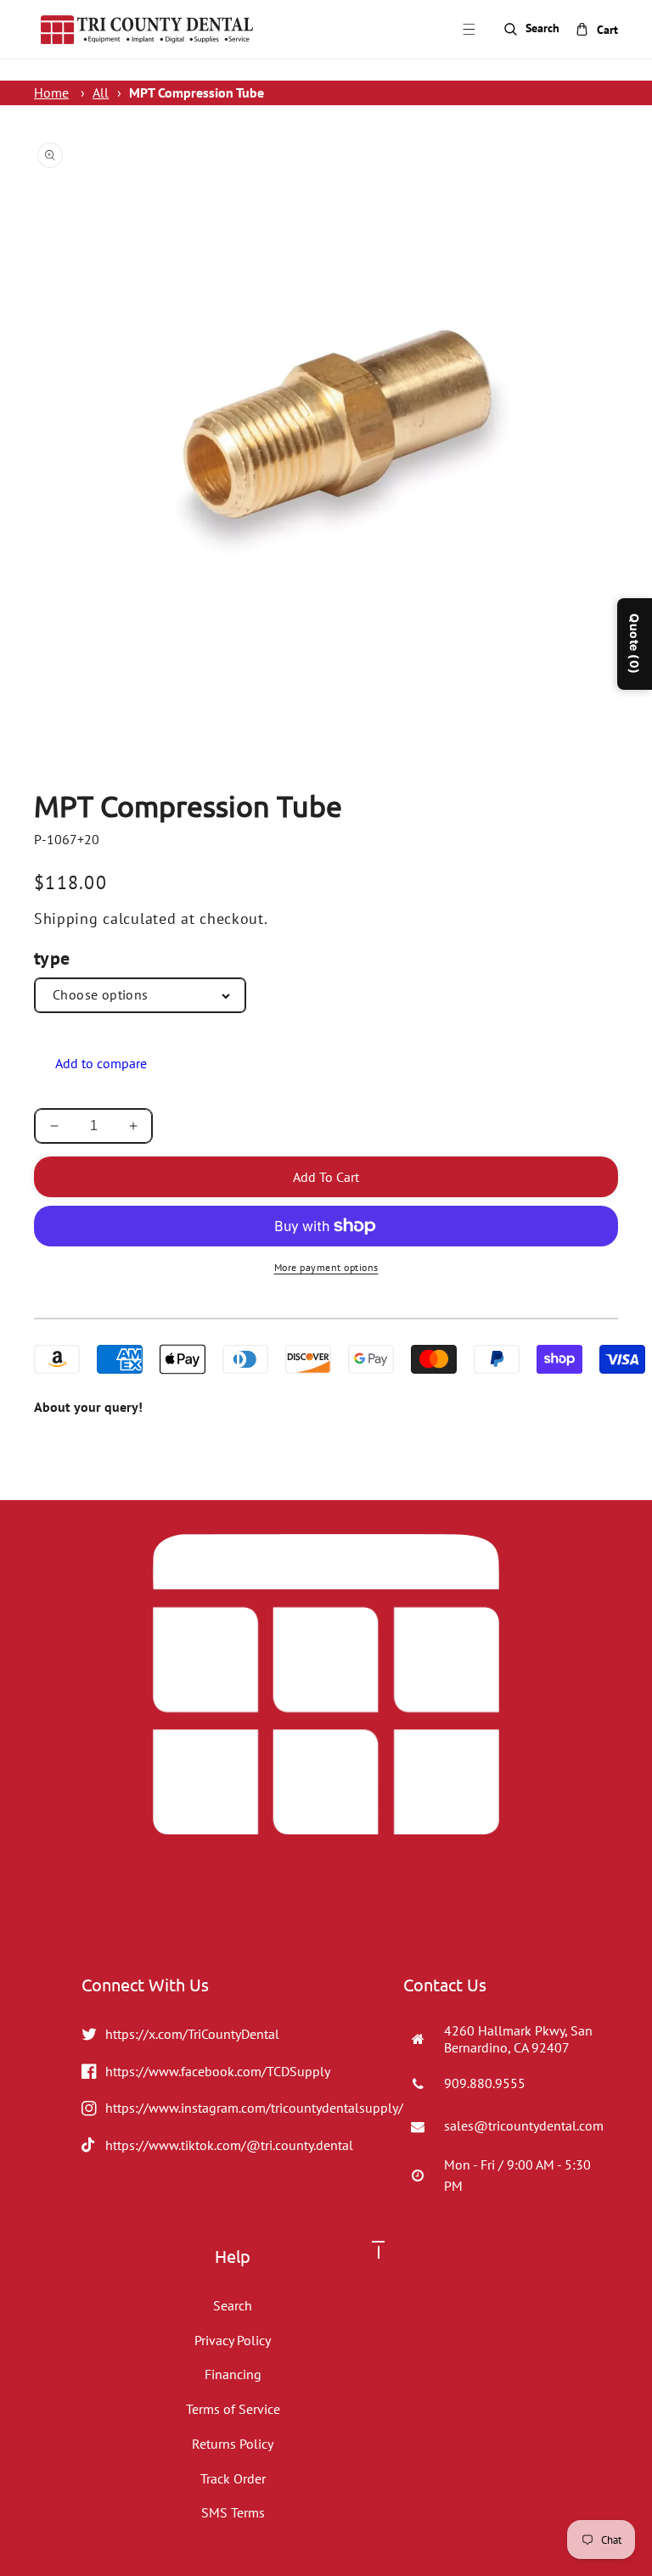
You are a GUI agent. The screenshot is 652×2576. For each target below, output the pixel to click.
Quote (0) (635, 644)
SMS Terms (233, 2512)
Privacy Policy (233, 2340)
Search (233, 2305)
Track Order (233, 2478)
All (101, 92)
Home (51, 92)
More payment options (326, 1267)
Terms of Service (233, 2409)
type (52, 958)
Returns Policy (233, 2444)
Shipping (66, 918)
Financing (233, 2374)
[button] (469, 30)
